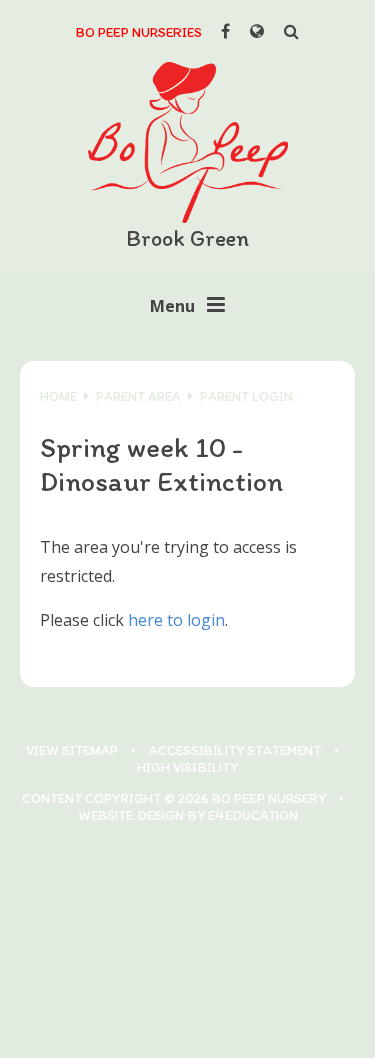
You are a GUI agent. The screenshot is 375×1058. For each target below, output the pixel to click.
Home (58, 396)
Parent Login (246, 396)
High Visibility (187, 767)
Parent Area (138, 396)
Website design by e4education (188, 815)
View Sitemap (72, 750)
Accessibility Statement (235, 750)
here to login (176, 620)
